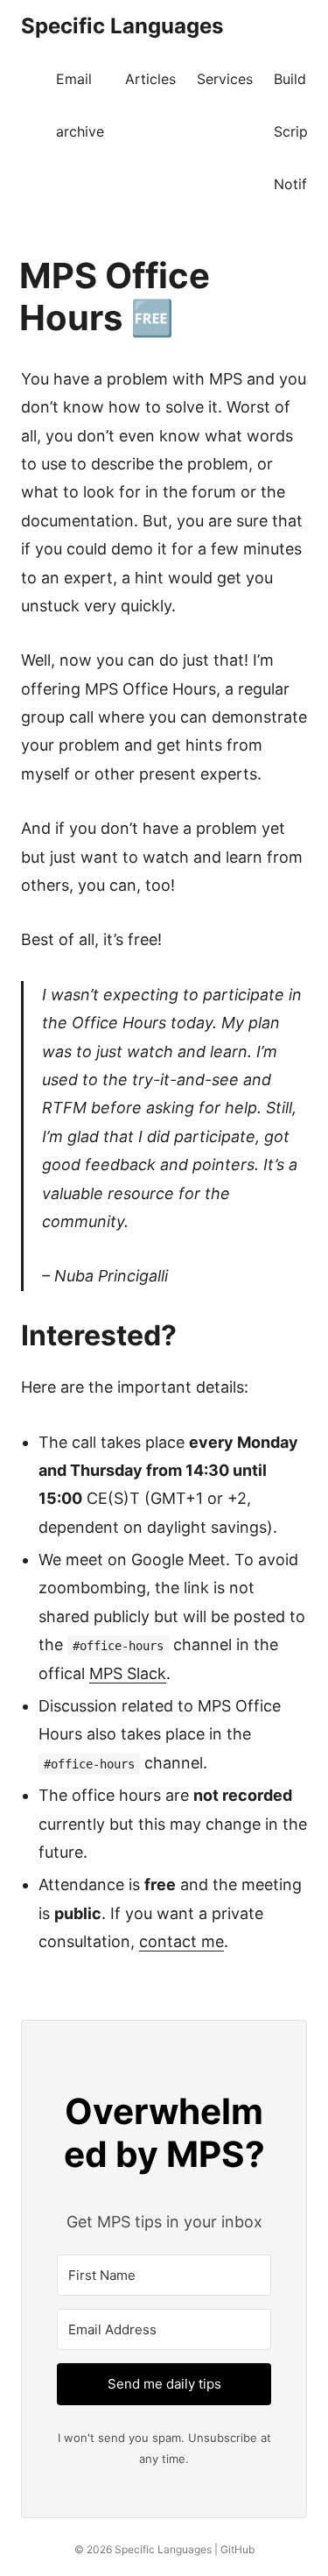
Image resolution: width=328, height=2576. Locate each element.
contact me (181, 1941)
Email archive (80, 105)
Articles (150, 79)
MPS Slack (128, 1673)
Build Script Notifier (299, 131)
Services (225, 79)
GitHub (237, 2549)
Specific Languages (122, 26)
